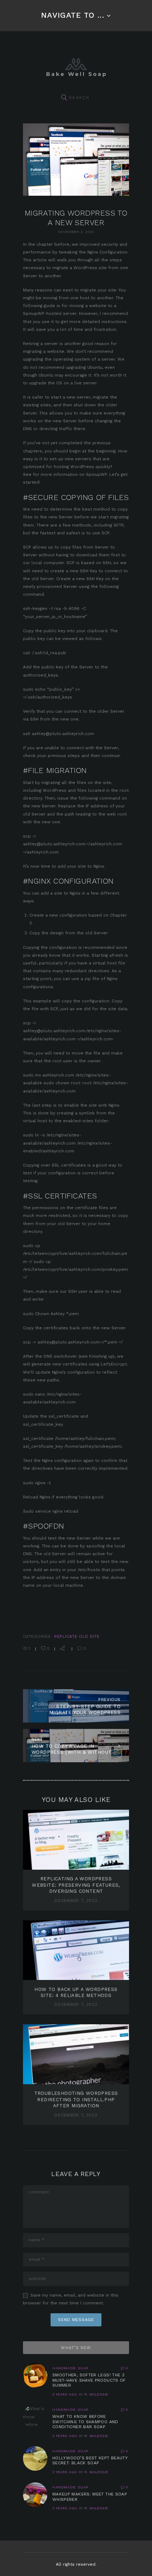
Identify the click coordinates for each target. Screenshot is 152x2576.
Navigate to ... (72, 15)
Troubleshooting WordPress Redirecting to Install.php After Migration (76, 2099)
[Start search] (64, 98)
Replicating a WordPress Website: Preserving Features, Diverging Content (76, 1885)
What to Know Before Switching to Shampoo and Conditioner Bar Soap (85, 2422)
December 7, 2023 (76, 1901)
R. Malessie (96, 2394)
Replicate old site (77, 1636)
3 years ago (65, 2394)
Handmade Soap (70, 2368)
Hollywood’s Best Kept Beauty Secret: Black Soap (90, 2461)
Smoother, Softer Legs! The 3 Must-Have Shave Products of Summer (89, 2380)
